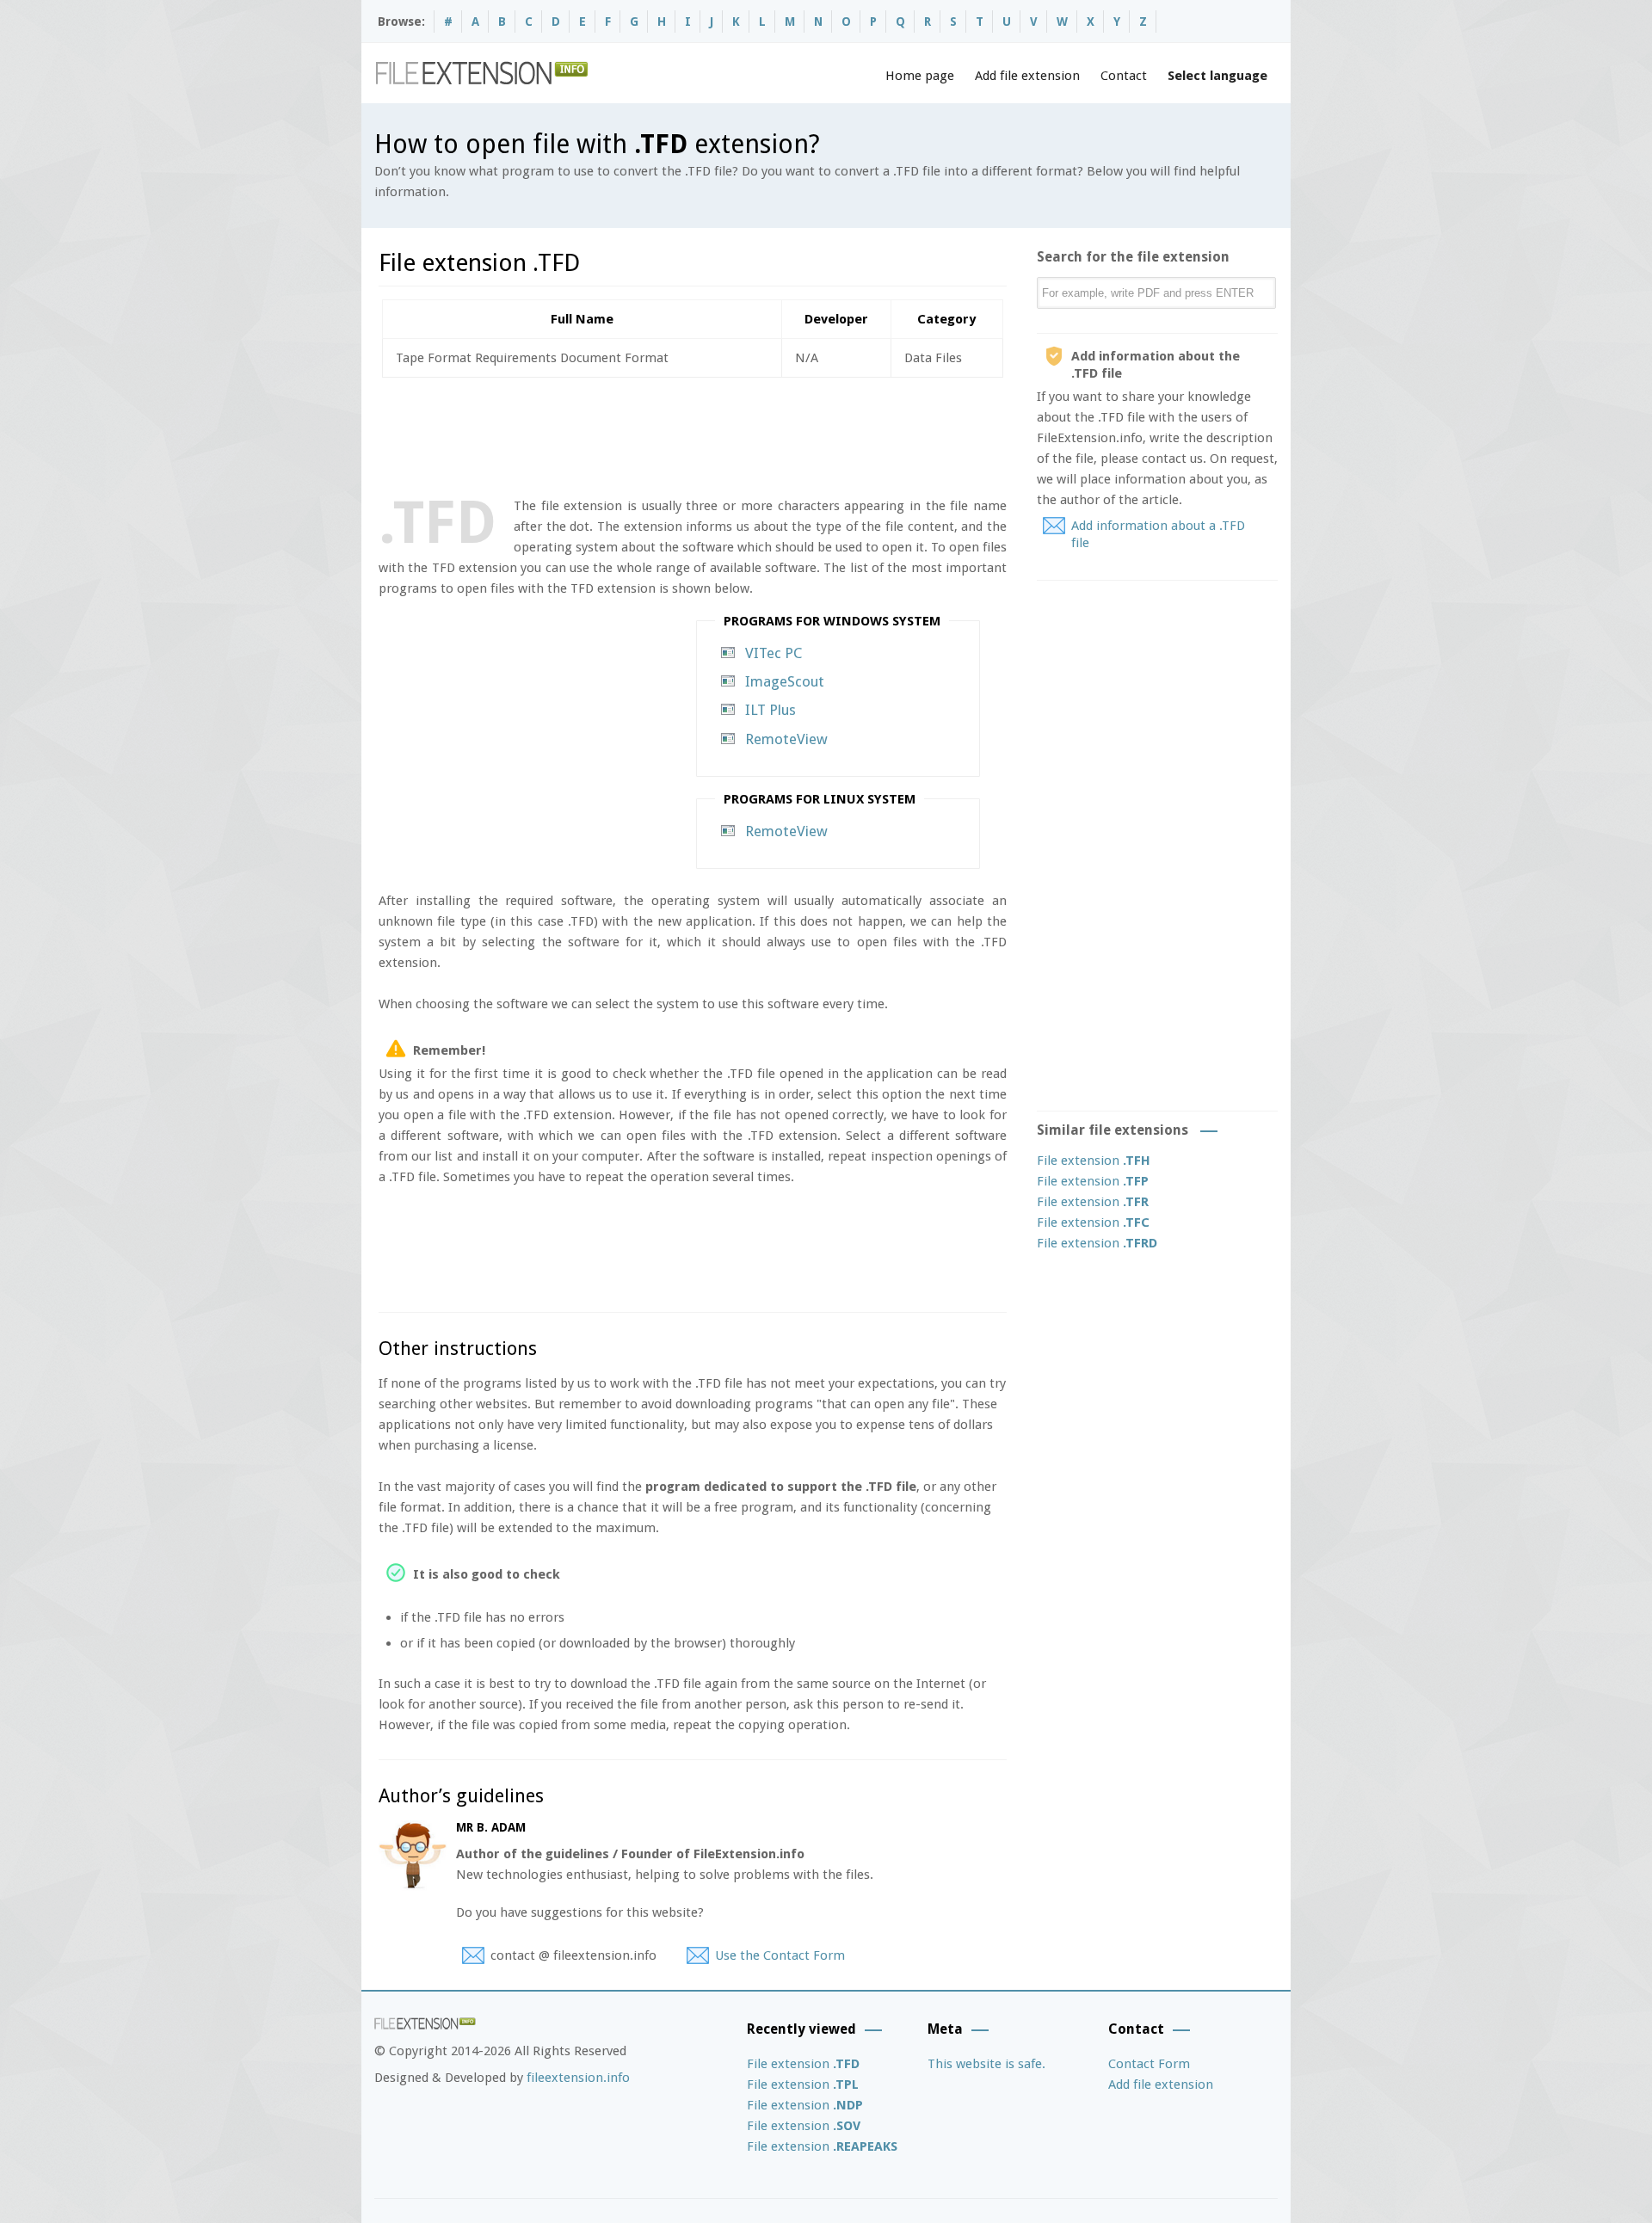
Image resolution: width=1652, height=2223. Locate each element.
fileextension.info (578, 2078)
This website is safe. (986, 2064)
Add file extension (1027, 76)
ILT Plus (771, 710)
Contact (1124, 76)
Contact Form (1149, 2064)
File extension (1094, 1161)
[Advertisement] (692, 434)
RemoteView (786, 739)
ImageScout (785, 681)
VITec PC (774, 653)
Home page (920, 76)
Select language (1217, 76)
